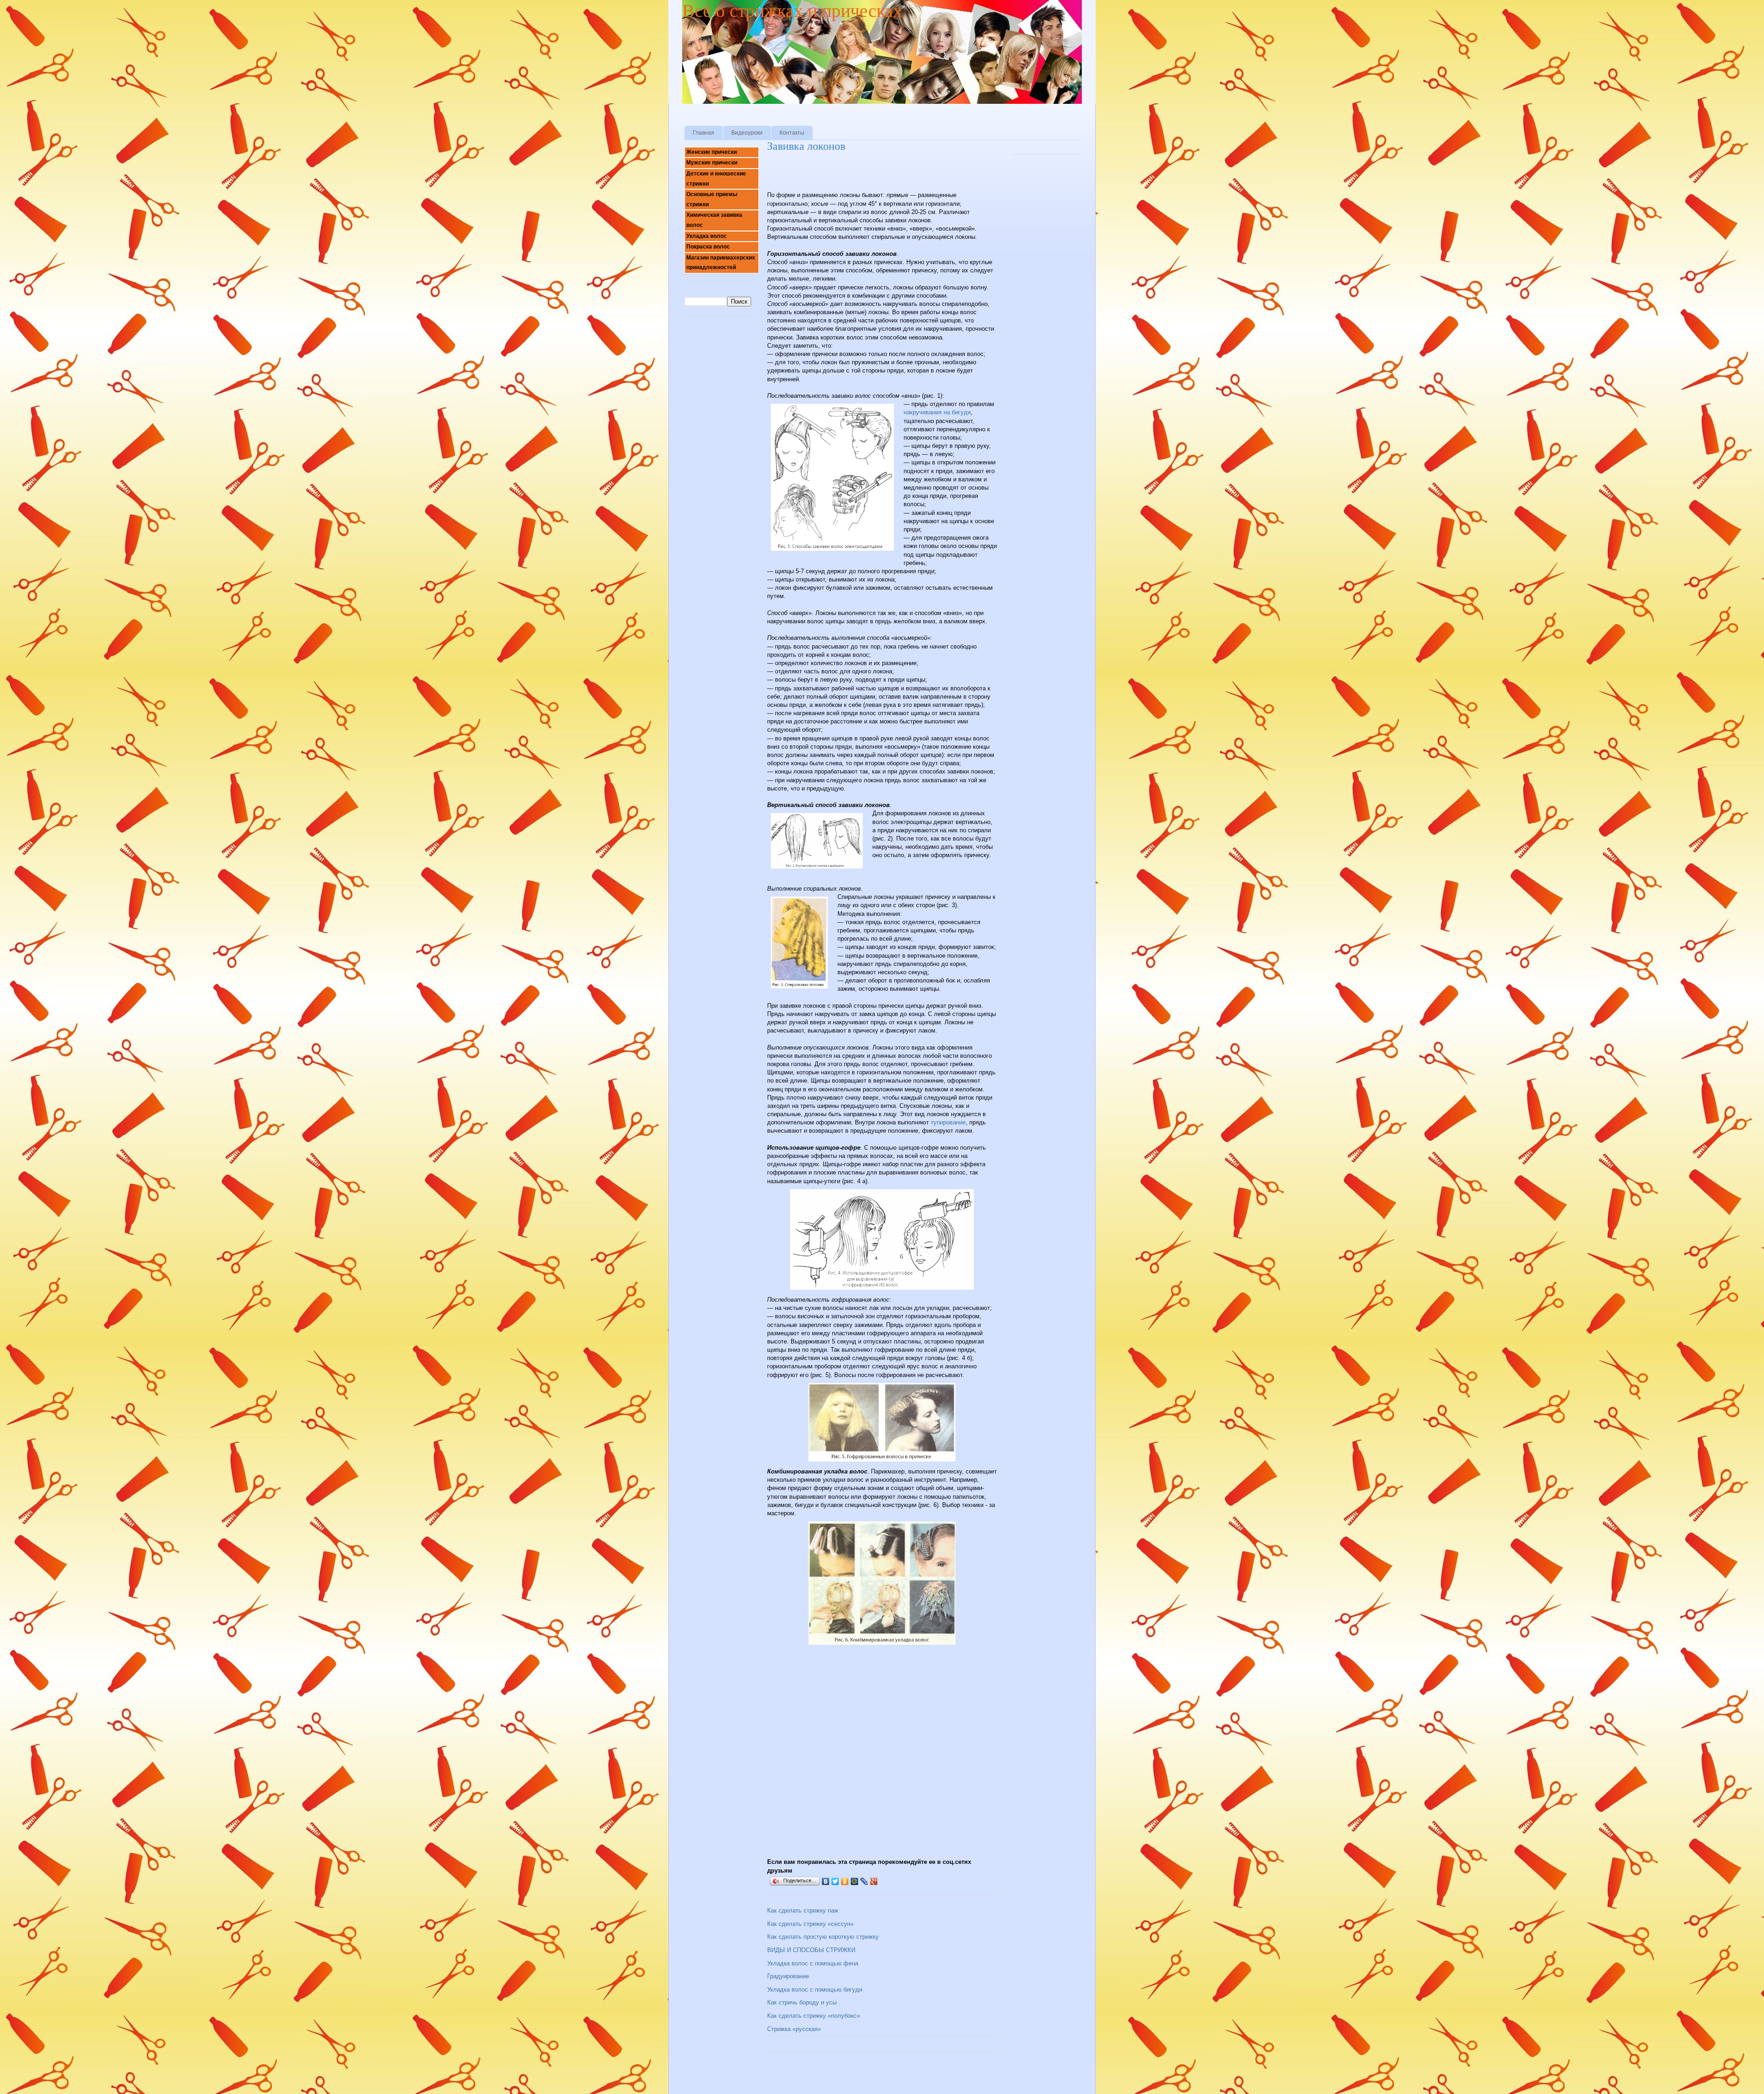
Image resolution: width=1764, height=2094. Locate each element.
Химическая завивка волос (714, 220)
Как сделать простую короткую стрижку (823, 1937)
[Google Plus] (874, 1881)
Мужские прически (712, 163)
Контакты (792, 133)
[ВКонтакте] (826, 1881)
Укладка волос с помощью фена (813, 1963)
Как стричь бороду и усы (802, 2002)
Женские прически (712, 152)
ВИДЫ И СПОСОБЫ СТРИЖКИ (811, 1950)
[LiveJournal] (864, 1881)
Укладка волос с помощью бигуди (815, 1990)
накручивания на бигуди (937, 412)
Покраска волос (708, 247)
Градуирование (788, 1976)
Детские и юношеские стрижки (716, 179)
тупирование (948, 1122)
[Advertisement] (875, 175)
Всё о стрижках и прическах (792, 11)
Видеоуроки (747, 133)
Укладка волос (707, 236)
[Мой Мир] (855, 1881)
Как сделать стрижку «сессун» (810, 1924)
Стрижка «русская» (794, 2029)
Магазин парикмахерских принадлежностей (721, 263)
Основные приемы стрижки (712, 199)
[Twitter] (835, 1881)
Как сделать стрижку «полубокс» (814, 2016)
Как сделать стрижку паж (803, 1911)
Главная (704, 133)
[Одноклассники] (845, 1881)
